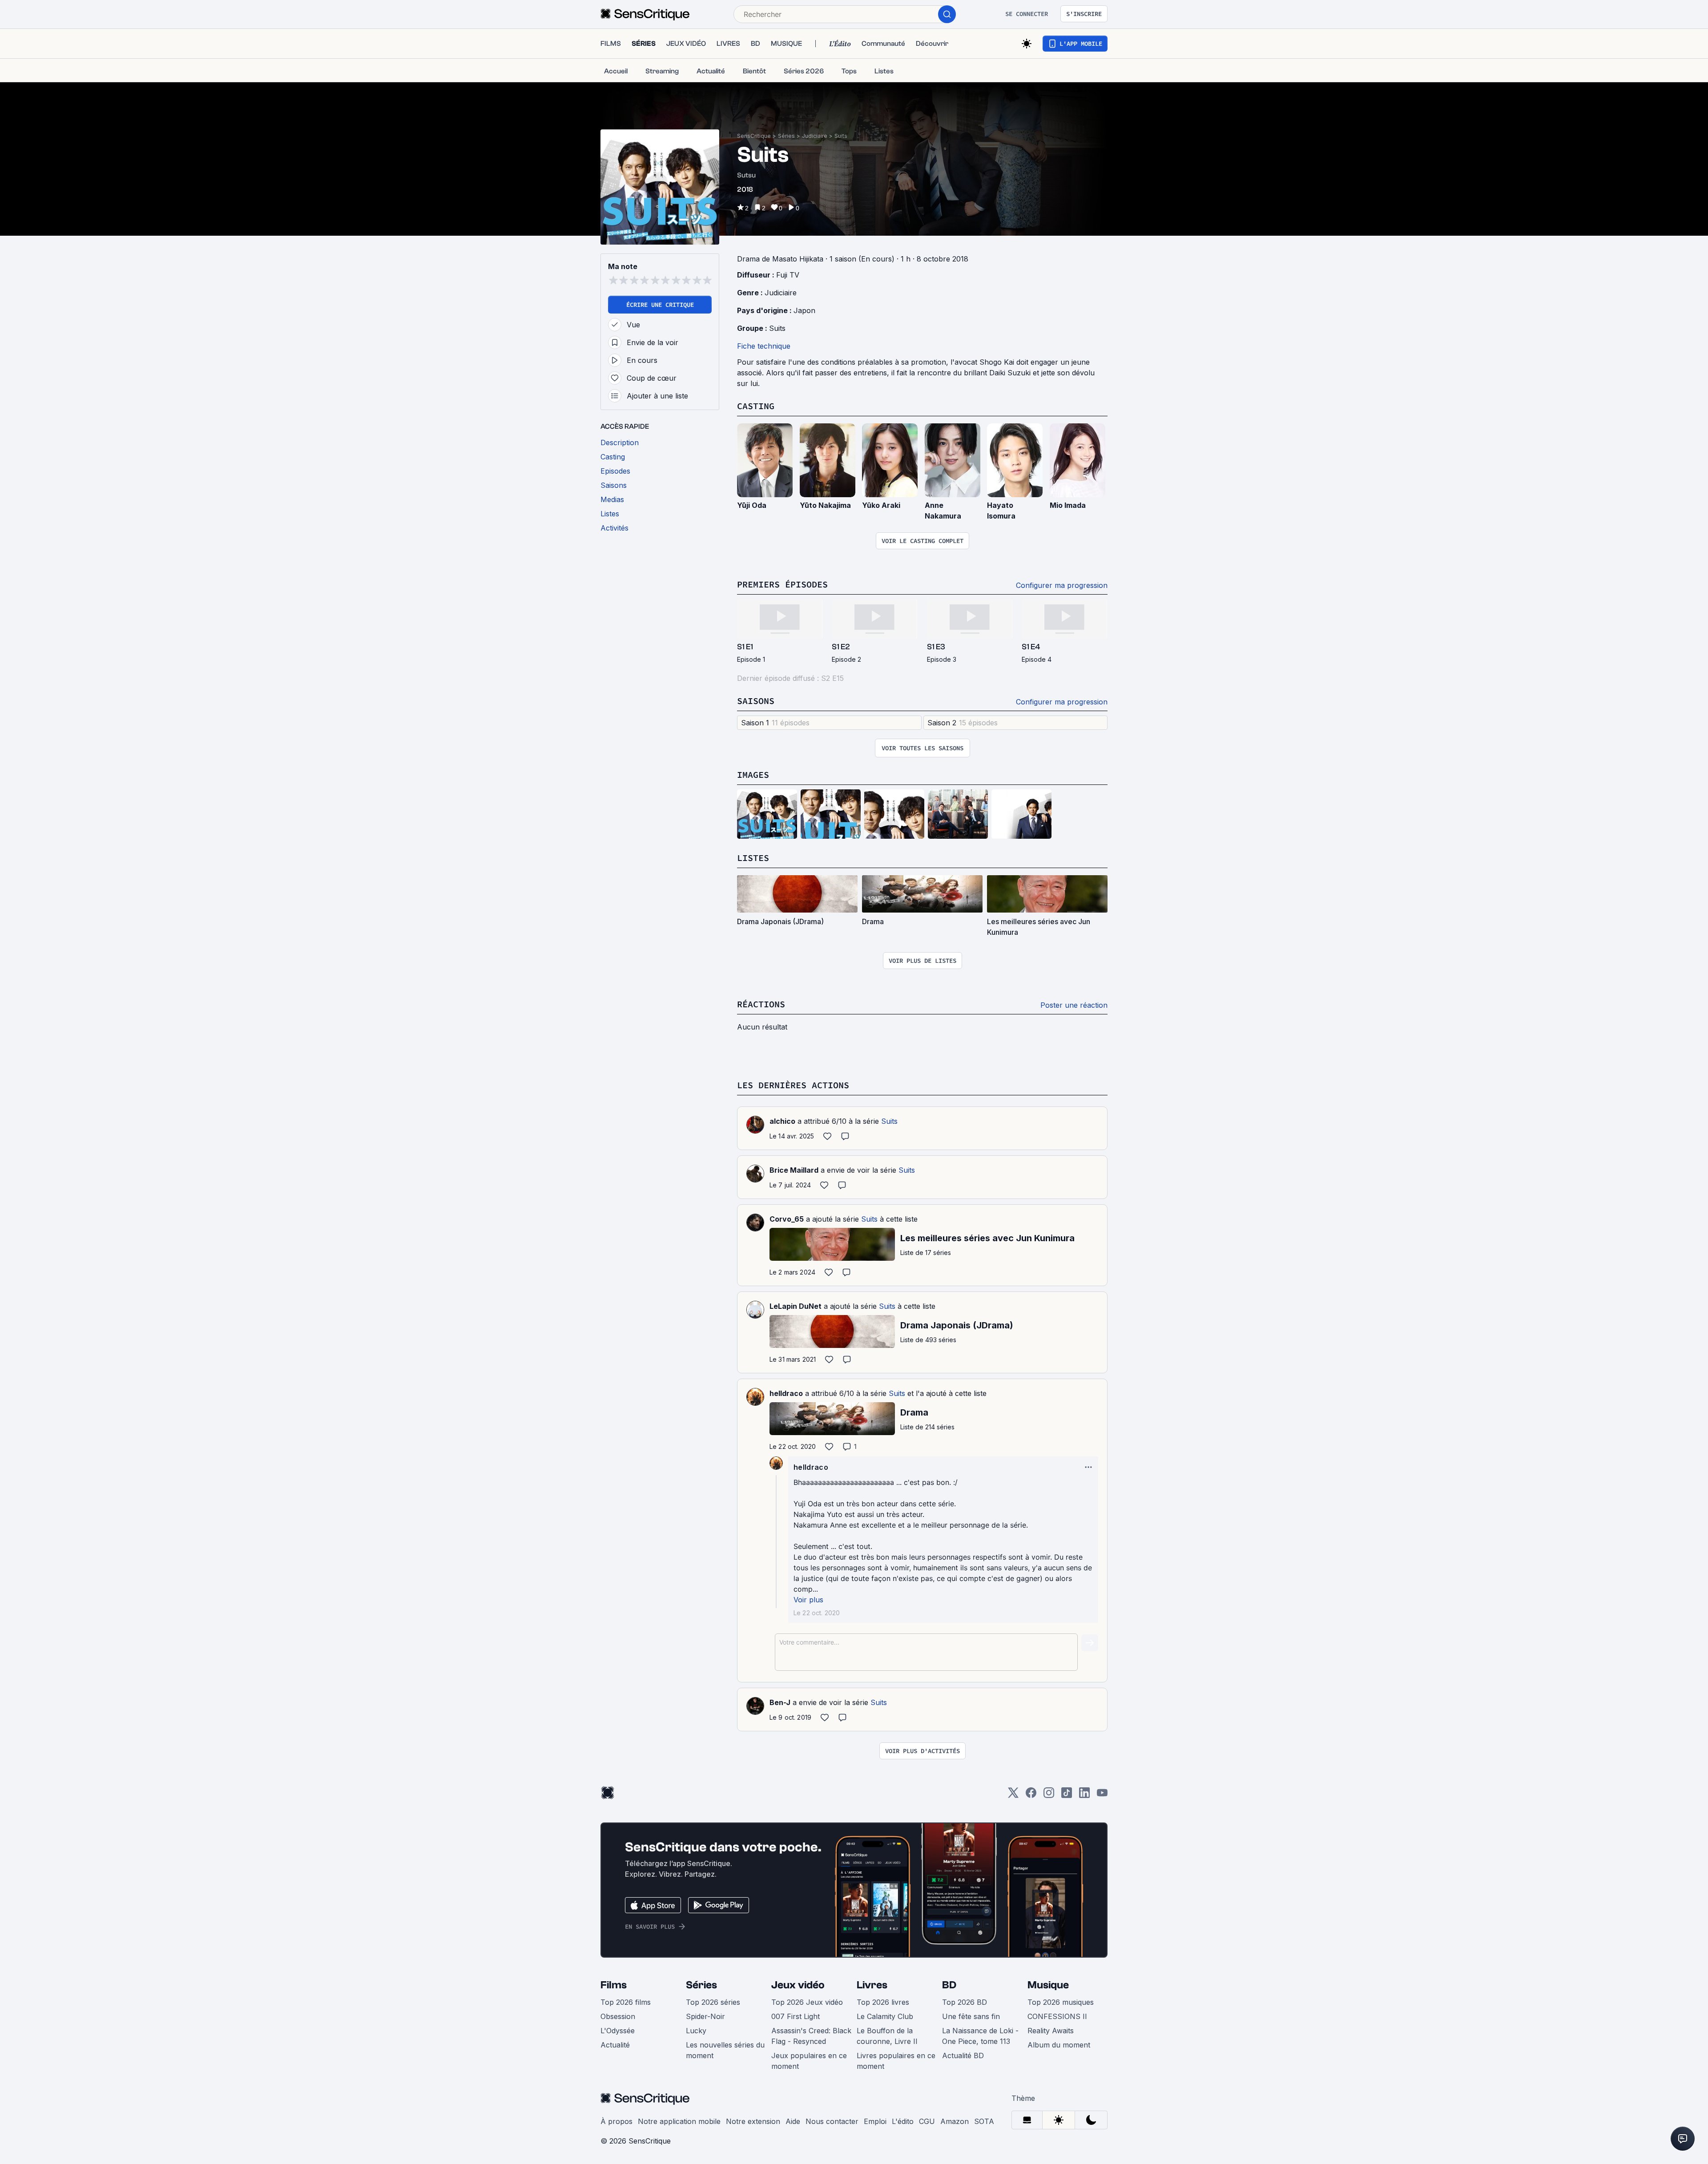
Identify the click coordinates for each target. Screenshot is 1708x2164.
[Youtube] (1102, 1796)
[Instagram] (1049, 1796)
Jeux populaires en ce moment (809, 2061)
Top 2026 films (626, 2002)
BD (949, 1985)
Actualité (615, 2045)
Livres (872, 1985)
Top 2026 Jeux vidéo (807, 2002)
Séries (786, 136)
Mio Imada (1068, 505)
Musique (1048, 1985)
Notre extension (753, 2121)
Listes (753, 858)
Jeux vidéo (798, 1985)
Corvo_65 (787, 1219)
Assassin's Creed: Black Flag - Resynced (811, 2036)
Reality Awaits (1051, 2031)
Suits (841, 136)
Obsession (618, 2016)
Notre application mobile (679, 2121)
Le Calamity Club (885, 2016)
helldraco (786, 1393)
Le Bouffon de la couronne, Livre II (887, 2036)
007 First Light (796, 2016)
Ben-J (780, 1702)
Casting (756, 406)
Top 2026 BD (965, 2002)
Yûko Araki (881, 505)
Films (614, 1985)
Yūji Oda (752, 505)
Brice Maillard (794, 1170)
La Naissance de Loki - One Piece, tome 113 (980, 2036)
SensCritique (754, 136)
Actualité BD (963, 2055)
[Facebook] (1031, 1796)
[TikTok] (1067, 1796)
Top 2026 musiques (1061, 2002)
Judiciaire (815, 136)
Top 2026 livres (883, 2002)
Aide (793, 2121)
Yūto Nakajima (825, 505)
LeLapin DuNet (796, 1306)
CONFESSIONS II (1057, 2016)
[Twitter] (1013, 1796)
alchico (782, 1121)
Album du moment (1059, 2045)
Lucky (696, 2031)
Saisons (756, 701)
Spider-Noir (705, 2016)
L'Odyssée (618, 2031)
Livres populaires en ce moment (896, 2061)
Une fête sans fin (971, 2016)
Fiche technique (764, 346)
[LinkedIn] (1084, 1796)
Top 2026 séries (713, 2002)
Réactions (761, 1004)
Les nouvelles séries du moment (725, 2050)
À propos (616, 2121)
